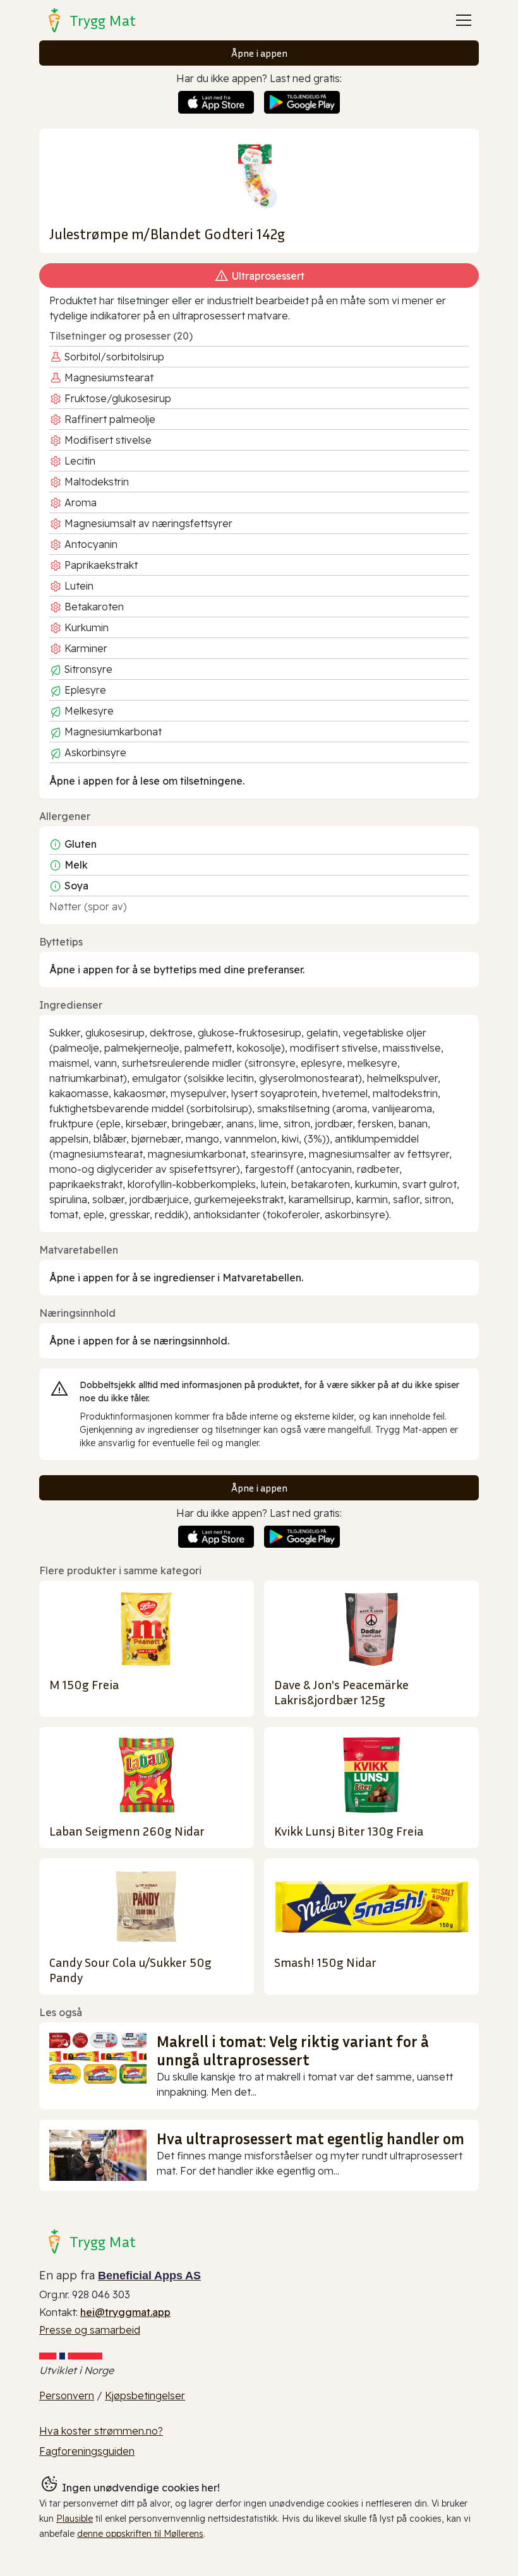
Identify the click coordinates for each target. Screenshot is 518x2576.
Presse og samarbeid (90, 2330)
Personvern (67, 2395)
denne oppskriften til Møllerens (140, 2534)
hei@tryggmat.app (125, 2312)
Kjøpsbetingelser (145, 2395)
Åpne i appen (259, 53)
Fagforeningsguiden (87, 2451)
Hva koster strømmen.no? (101, 2431)
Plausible (75, 2519)
